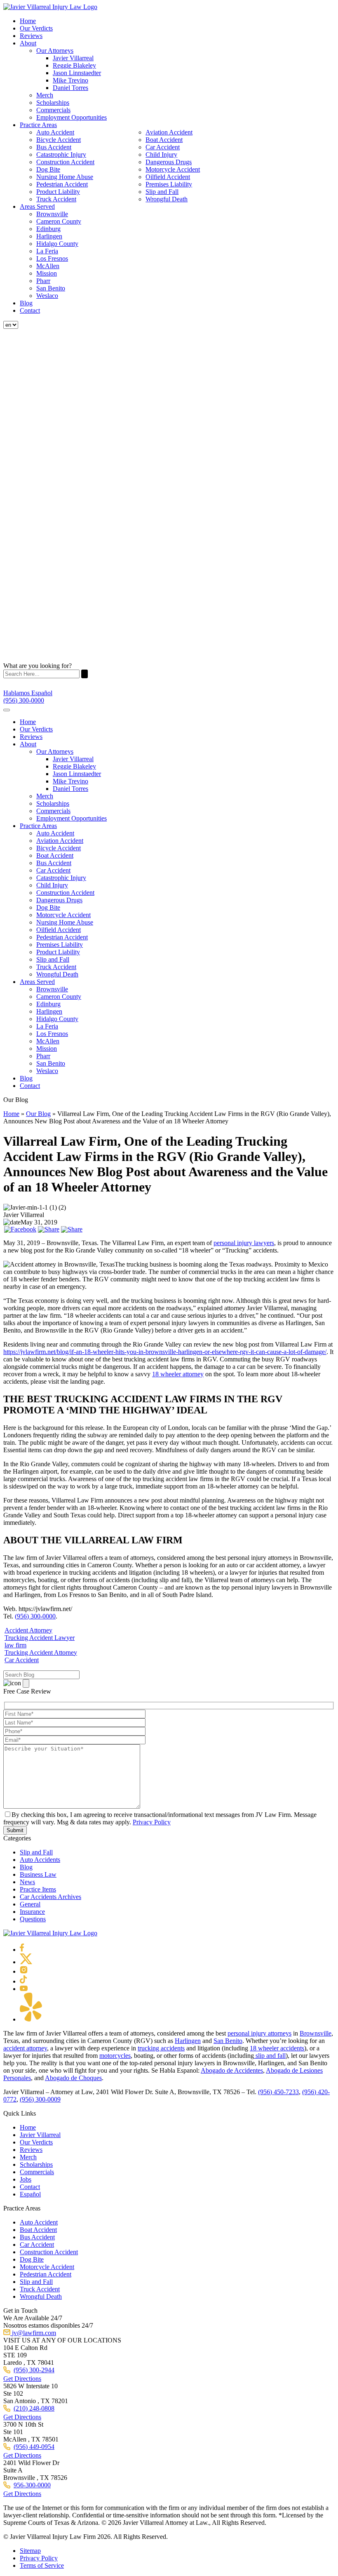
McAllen (48, 266)
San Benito (51, 288)
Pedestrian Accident (62, 184)
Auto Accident (55, 132)
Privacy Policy (152, 1822)
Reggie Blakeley (74, 65)
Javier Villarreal (73, 58)
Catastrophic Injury (61, 155)
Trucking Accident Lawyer (40, 1638)
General (30, 1904)
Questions (33, 1919)
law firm (15, 1645)
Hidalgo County (57, 244)
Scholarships (53, 103)
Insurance (32, 1912)
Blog (26, 303)
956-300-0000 (32, 2485)
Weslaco (47, 296)
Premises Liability (169, 184)
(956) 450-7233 (278, 2092)
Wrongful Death (167, 199)
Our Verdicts (36, 28)
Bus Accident (54, 147)
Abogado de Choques (73, 2078)
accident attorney (25, 2048)
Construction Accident (65, 162)
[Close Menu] (7, 710)
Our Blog (38, 1114)
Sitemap (30, 2551)
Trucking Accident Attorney (41, 1652)
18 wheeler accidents (277, 2048)
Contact (30, 310)
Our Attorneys (55, 51)
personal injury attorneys (259, 2033)
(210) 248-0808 (34, 2408)
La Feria (47, 251)
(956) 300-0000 (35, 1616)
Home (28, 21)
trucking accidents (161, 2048)
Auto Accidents (40, 1860)
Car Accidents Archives (50, 1897)
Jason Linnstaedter (77, 73)
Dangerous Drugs (169, 162)
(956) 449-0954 (34, 2447)
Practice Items (38, 1889)
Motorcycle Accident (173, 169)
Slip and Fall (162, 192)
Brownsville (52, 214)
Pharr (43, 281)
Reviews (31, 36)
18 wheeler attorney (178, 1374)
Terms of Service (42, 2565)
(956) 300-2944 (34, 2370)
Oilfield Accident (168, 177)
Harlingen (49, 236)
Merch (45, 95)
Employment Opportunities (72, 117)
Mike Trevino (70, 80)
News (27, 1882)
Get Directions (22, 2379)
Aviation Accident (169, 132)
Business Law (38, 1874)
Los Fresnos (52, 258)
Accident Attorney (28, 1630)
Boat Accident (164, 140)
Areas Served (37, 206)
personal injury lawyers (244, 1243)
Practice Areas (38, 125)
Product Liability (58, 192)
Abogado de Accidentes (232, 2070)
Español (30, 2194)
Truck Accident (56, 199)
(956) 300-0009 (40, 2099)
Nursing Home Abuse (65, 177)
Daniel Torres (70, 88)
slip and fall (270, 2056)
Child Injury (161, 155)
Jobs (26, 2179)
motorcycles (115, 2056)
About (28, 43)
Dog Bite (48, 169)
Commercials (53, 110)
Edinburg (48, 229)
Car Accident (163, 147)
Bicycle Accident (59, 140)
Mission (47, 273)
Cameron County (59, 221)
